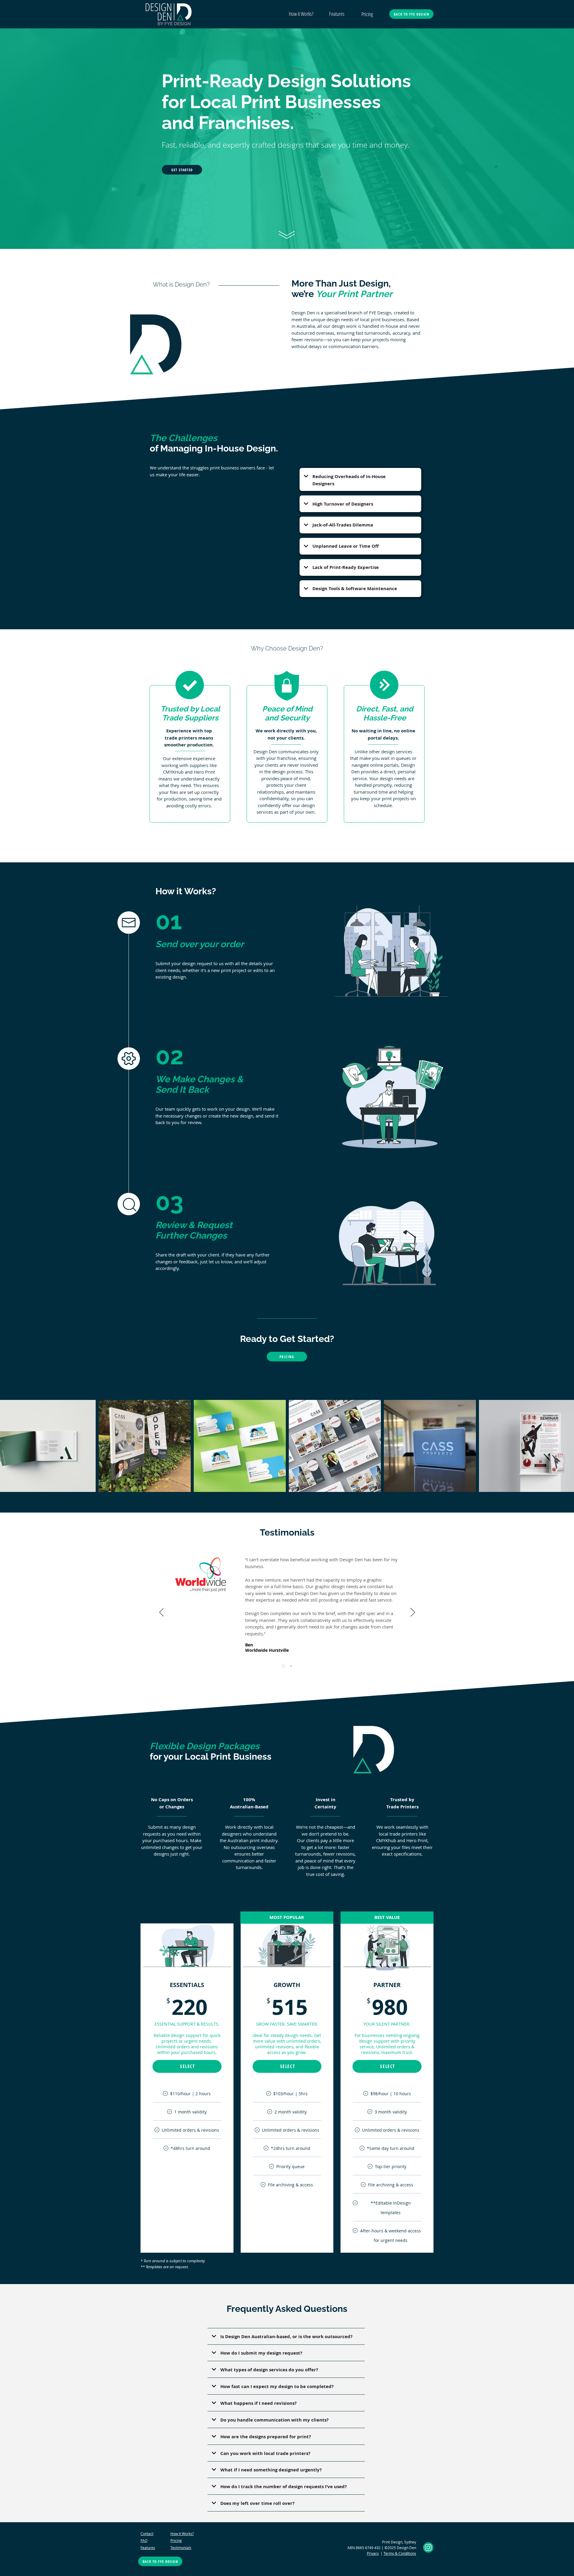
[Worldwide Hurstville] (284, 1666)
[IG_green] (428, 2547)
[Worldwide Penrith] (291, 1666)
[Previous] (162, 1613)
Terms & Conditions (400, 2553)
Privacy (373, 2553)
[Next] (413, 1613)
